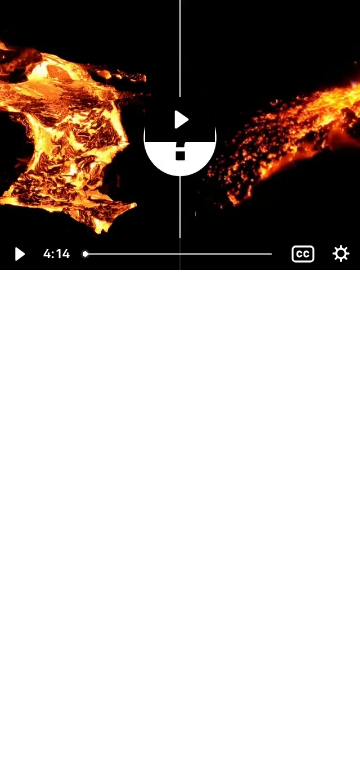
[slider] (180, 254)
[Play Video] (19, 254)
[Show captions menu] (303, 254)
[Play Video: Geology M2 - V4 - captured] (180, 119)
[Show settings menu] (341, 254)
